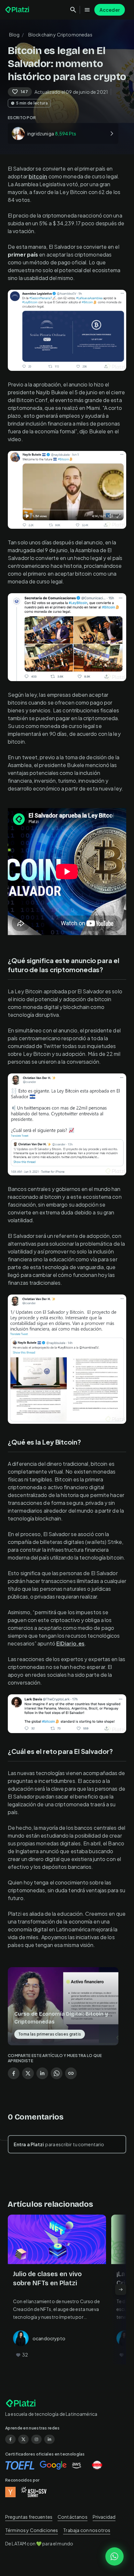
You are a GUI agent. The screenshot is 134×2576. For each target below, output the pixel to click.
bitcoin (38, 176)
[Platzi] (18, 10)
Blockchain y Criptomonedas (60, 35)
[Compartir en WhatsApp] (57, 2073)
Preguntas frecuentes (29, 2517)
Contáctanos (73, 2517)
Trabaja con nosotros (87, 2530)
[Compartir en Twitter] (28, 2073)
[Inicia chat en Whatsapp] (114, 2556)
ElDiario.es (70, 1643)
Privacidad (104, 2517)
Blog (14, 35)
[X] (23, 2439)
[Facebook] (10, 2439)
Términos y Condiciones (32, 2530)
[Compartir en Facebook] (14, 2073)
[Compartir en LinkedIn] (42, 2073)
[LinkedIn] (49, 2439)
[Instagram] (36, 2439)
